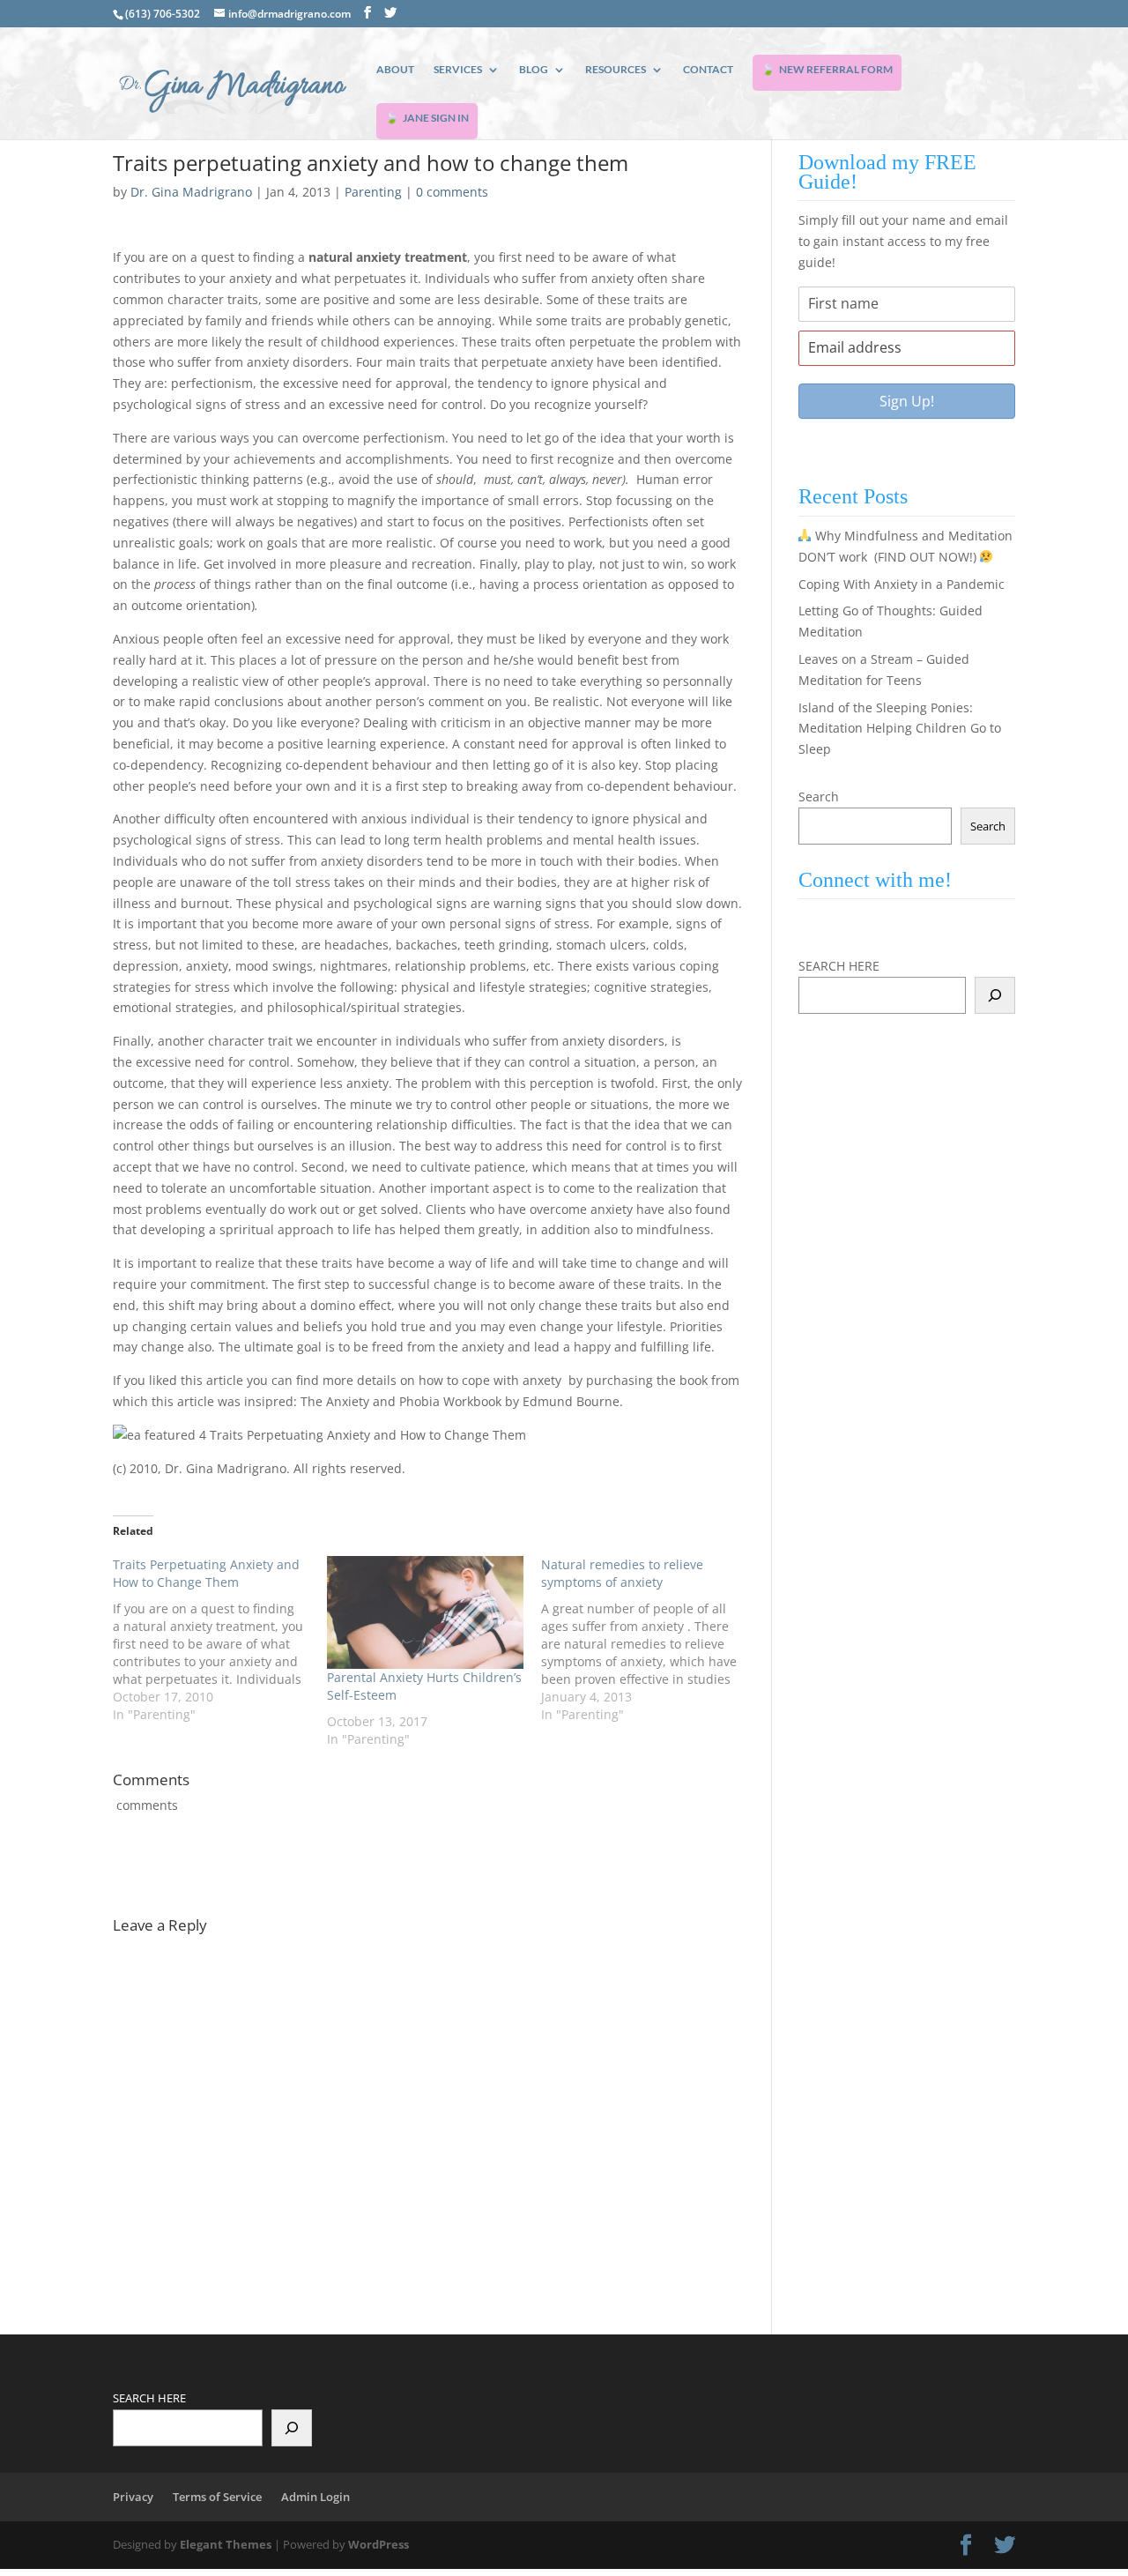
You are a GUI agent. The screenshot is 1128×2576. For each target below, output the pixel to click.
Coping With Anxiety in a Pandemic (902, 584)
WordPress (378, 2544)
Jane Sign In (436, 118)
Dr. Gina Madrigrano (191, 192)
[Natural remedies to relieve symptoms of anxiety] (648, 1640)
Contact (708, 70)
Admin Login (315, 2497)
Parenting (373, 192)
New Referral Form (836, 69)
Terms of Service (217, 2497)
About (395, 70)
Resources (616, 70)
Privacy (133, 2497)
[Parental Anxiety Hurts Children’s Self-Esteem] (425, 1612)
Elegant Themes (226, 2544)
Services (458, 70)
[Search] (995, 995)
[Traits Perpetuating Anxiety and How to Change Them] (220, 1640)
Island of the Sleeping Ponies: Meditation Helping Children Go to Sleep (900, 729)
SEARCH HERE (839, 966)
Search (819, 797)
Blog (534, 70)
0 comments (452, 192)
